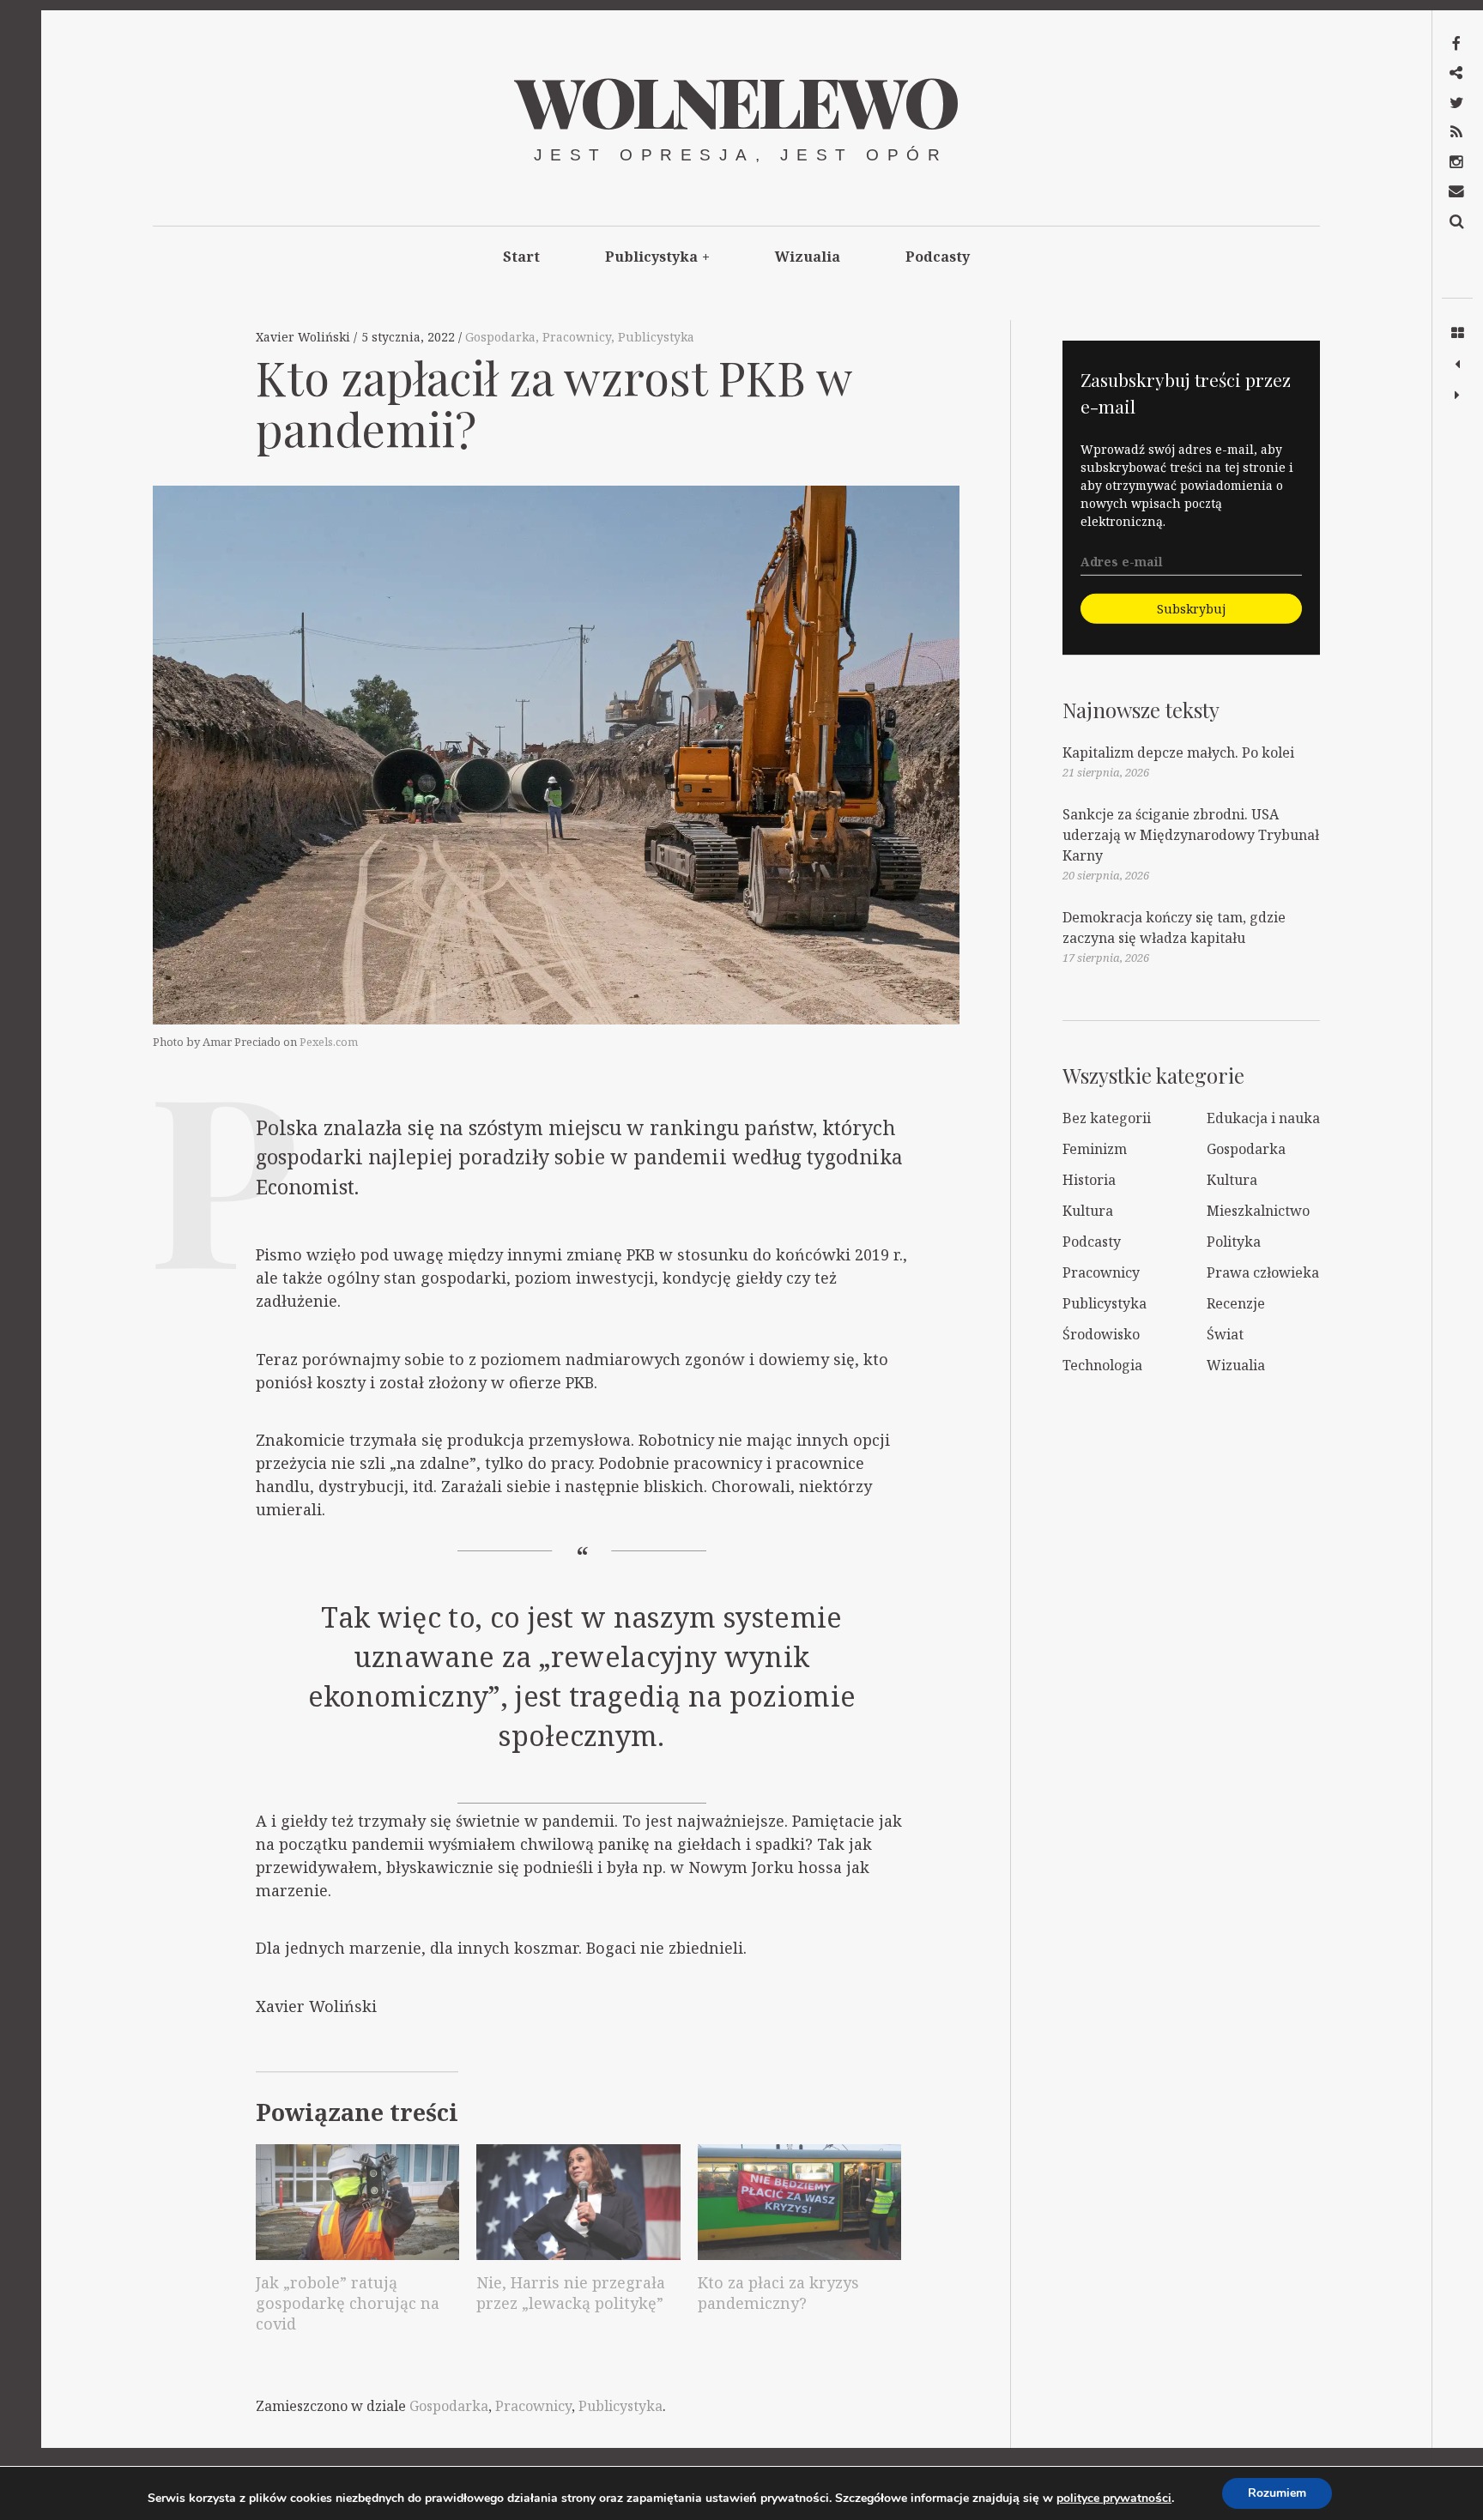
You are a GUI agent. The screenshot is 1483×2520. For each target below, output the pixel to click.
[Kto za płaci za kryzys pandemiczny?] (799, 2203)
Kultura (1232, 1180)
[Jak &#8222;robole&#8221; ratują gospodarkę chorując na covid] (357, 2203)
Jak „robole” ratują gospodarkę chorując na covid (348, 2303)
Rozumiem (1277, 2493)
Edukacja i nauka (1263, 1118)
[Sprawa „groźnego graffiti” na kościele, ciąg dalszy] (1457, 365)
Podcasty (938, 257)
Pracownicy (577, 337)
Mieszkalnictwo (1258, 1211)
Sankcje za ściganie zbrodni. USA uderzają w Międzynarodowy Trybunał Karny (1191, 835)
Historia (1089, 1180)
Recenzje (1236, 1303)
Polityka (1234, 1242)
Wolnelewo (735, 100)
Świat (1225, 1334)
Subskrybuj (1191, 609)
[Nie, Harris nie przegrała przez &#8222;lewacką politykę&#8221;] (578, 2203)
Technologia (1102, 1365)
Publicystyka (657, 257)
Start (521, 257)
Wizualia (808, 257)
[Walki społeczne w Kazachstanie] (1457, 396)
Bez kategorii (1107, 1118)
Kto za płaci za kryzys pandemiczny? (778, 2293)
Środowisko (1101, 1334)
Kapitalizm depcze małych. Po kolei (1178, 752)
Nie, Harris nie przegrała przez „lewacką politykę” (571, 2293)
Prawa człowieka (1263, 1272)
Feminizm (1095, 1149)
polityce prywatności (1114, 2498)
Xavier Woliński (305, 337)
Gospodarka (500, 337)
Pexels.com (329, 1042)
